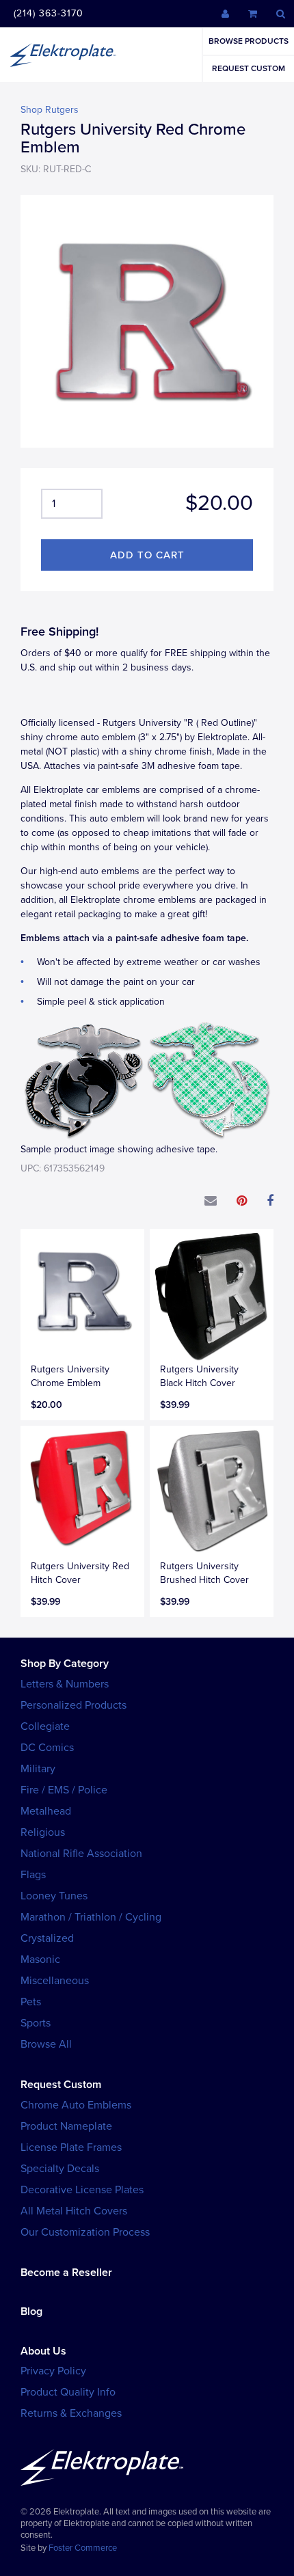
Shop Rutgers (50, 110)
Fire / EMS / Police (64, 1790)
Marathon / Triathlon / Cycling (91, 1917)
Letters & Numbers (65, 1684)
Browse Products (249, 41)
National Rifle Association (81, 1854)
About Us (43, 2351)
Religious (43, 1832)
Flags (33, 1875)
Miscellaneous (55, 1981)
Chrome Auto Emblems (76, 2105)
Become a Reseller (66, 2273)
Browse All (46, 2044)
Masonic (40, 1960)
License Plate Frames (71, 2147)
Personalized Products (73, 1705)
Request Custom (249, 68)
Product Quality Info (68, 2392)
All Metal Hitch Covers (74, 2211)
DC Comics (47, 1748)
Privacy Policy (53, 2371)
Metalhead (46, 1811)
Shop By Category (65, 1664)
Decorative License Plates (82, 2190)
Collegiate (45, 1726)
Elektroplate (63, 55)
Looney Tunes (54, 1896)
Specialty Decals (60, 2169)
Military (38, 1769)
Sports (36, 2023)
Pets (31, 2002)
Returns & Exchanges (71, 2413)
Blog (31, 2311)
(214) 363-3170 (49, 13)
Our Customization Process (85, 2232)
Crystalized (47, 1938)
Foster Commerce (83, 2548)
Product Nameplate (66, 2126)
